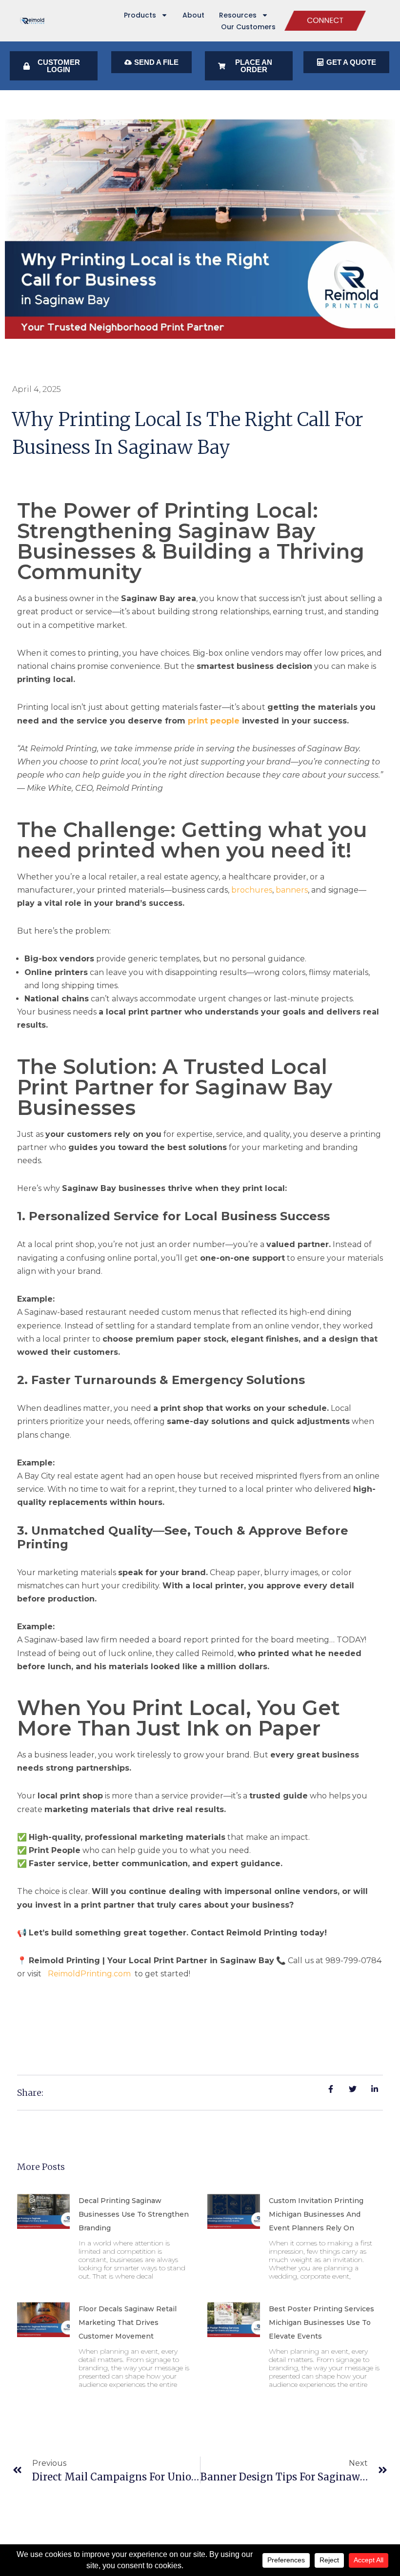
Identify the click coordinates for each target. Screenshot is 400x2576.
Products (140, 15)
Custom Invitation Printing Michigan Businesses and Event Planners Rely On (316, 2214)
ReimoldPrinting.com (89, 1974)
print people (214, 721)
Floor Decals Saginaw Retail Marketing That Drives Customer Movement (128, 2322)
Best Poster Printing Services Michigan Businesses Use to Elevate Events (321, 2322)
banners (292, 890)
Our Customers (248, 27)
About (193, 15)
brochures (252, 890)
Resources (238, 15)
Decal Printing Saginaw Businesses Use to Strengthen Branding (134, 2214)
